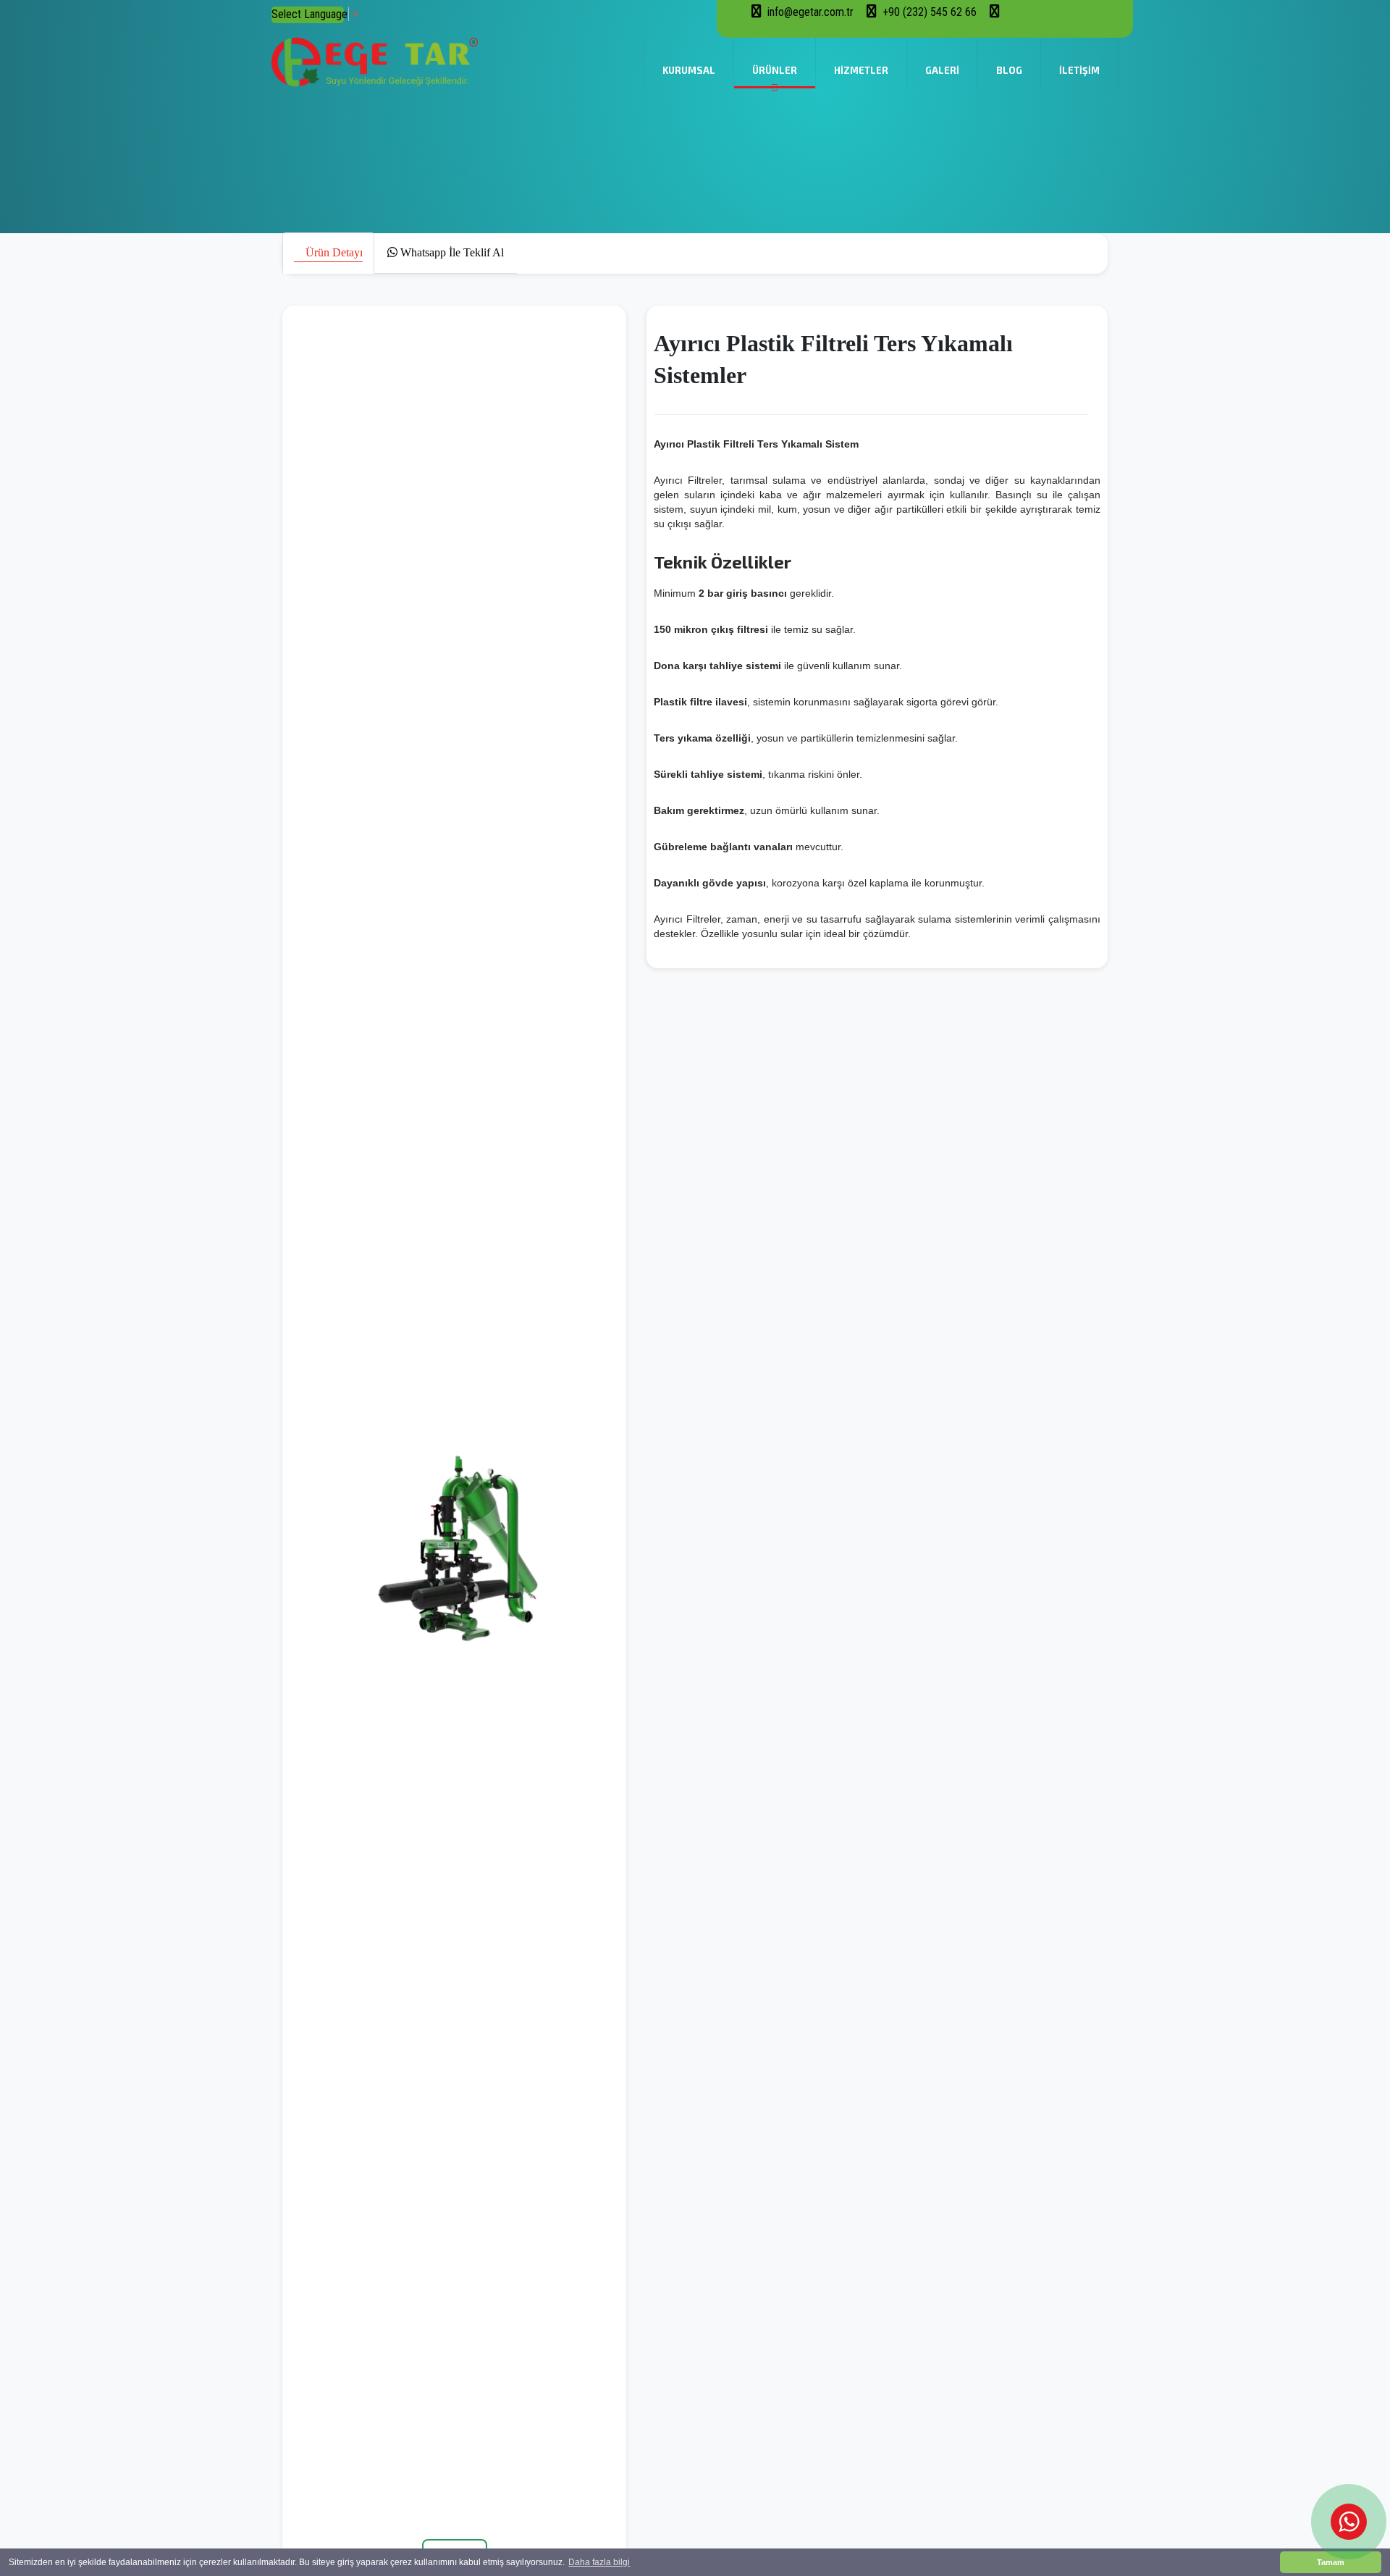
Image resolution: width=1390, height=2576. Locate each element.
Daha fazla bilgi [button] (599, 2562)
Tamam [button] (1331, 2562)
